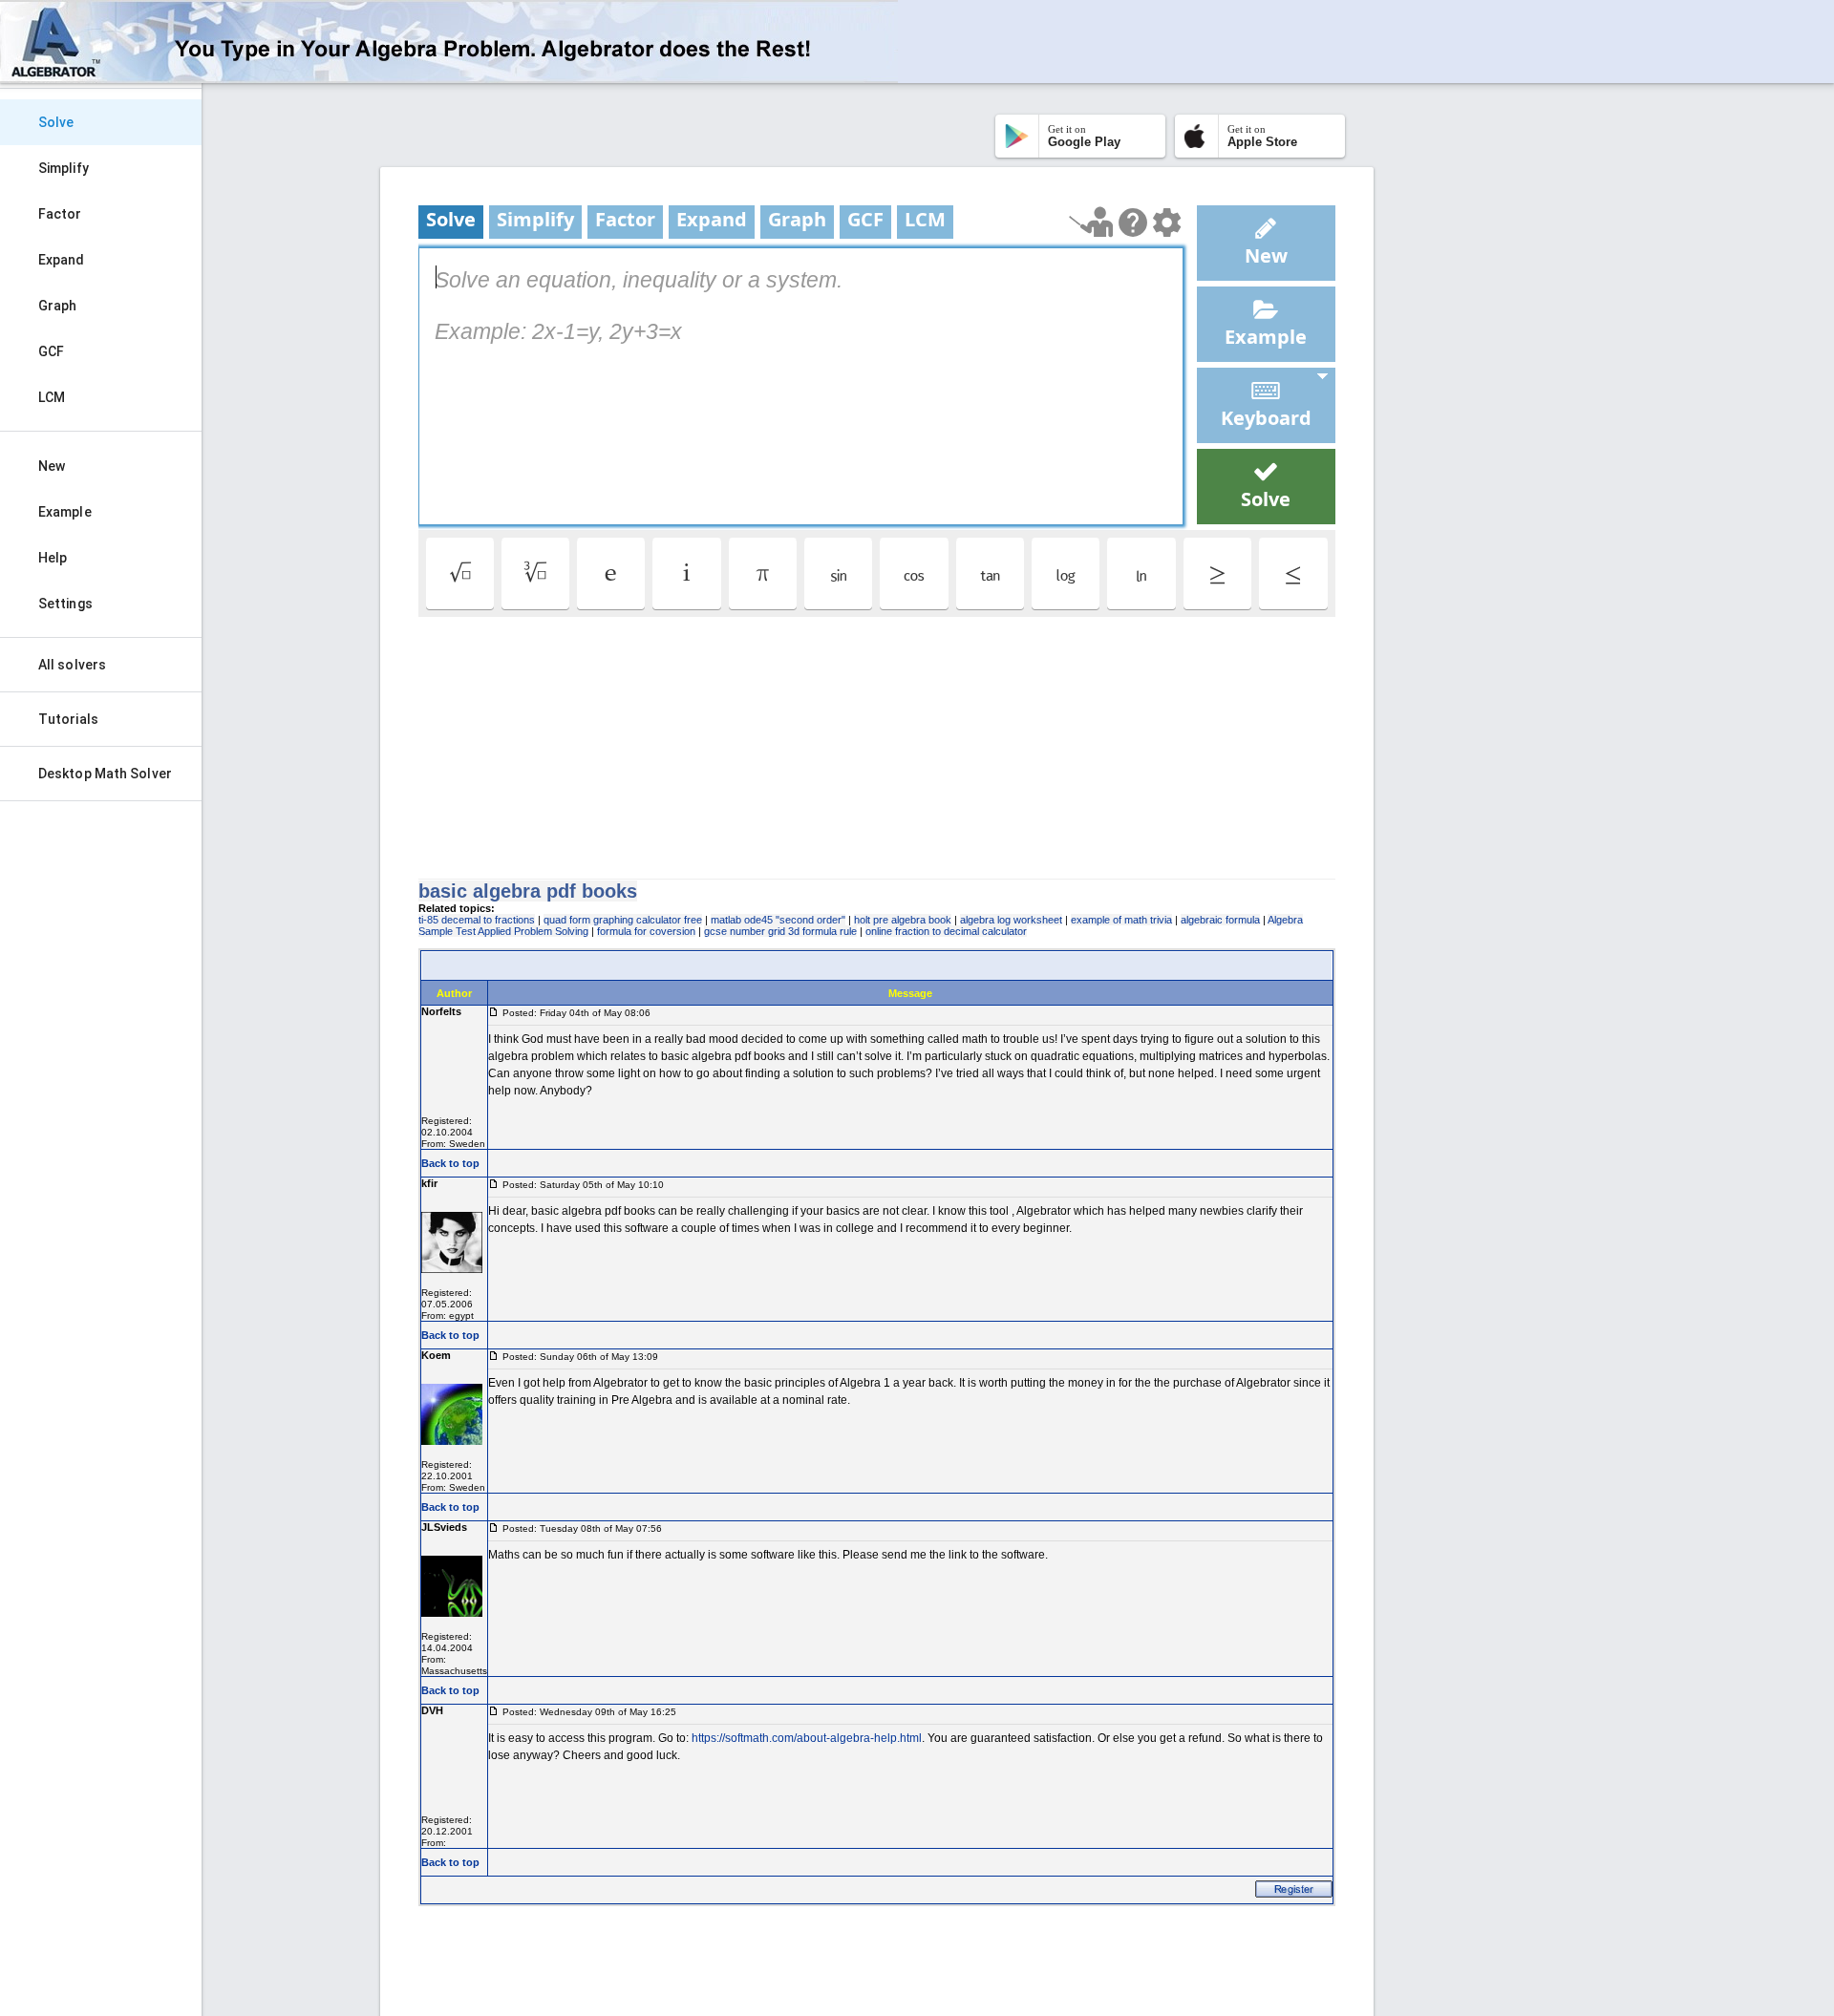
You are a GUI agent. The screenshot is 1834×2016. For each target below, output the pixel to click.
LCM (52, 397)
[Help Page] (1133, 223)
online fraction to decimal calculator (946, 931)
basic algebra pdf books (528, 891)
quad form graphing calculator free (623, 920)
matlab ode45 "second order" (778, 920)
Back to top (450, 1163)
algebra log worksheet (1011, 920)
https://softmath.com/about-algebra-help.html (807, 1738)
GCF (51, 351)
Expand (62, 260)
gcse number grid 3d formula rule (780, 931)
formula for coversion (646, 931)
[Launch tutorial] (1091, 222)
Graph (58, 306)
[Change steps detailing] (1167, 223)
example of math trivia (1121, 920)
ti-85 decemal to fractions (477, 920)
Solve (56, 122)
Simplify (64, 168)
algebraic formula (1220, 920)
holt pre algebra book (903, 920)
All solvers (72, 665)
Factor (60, 214)
